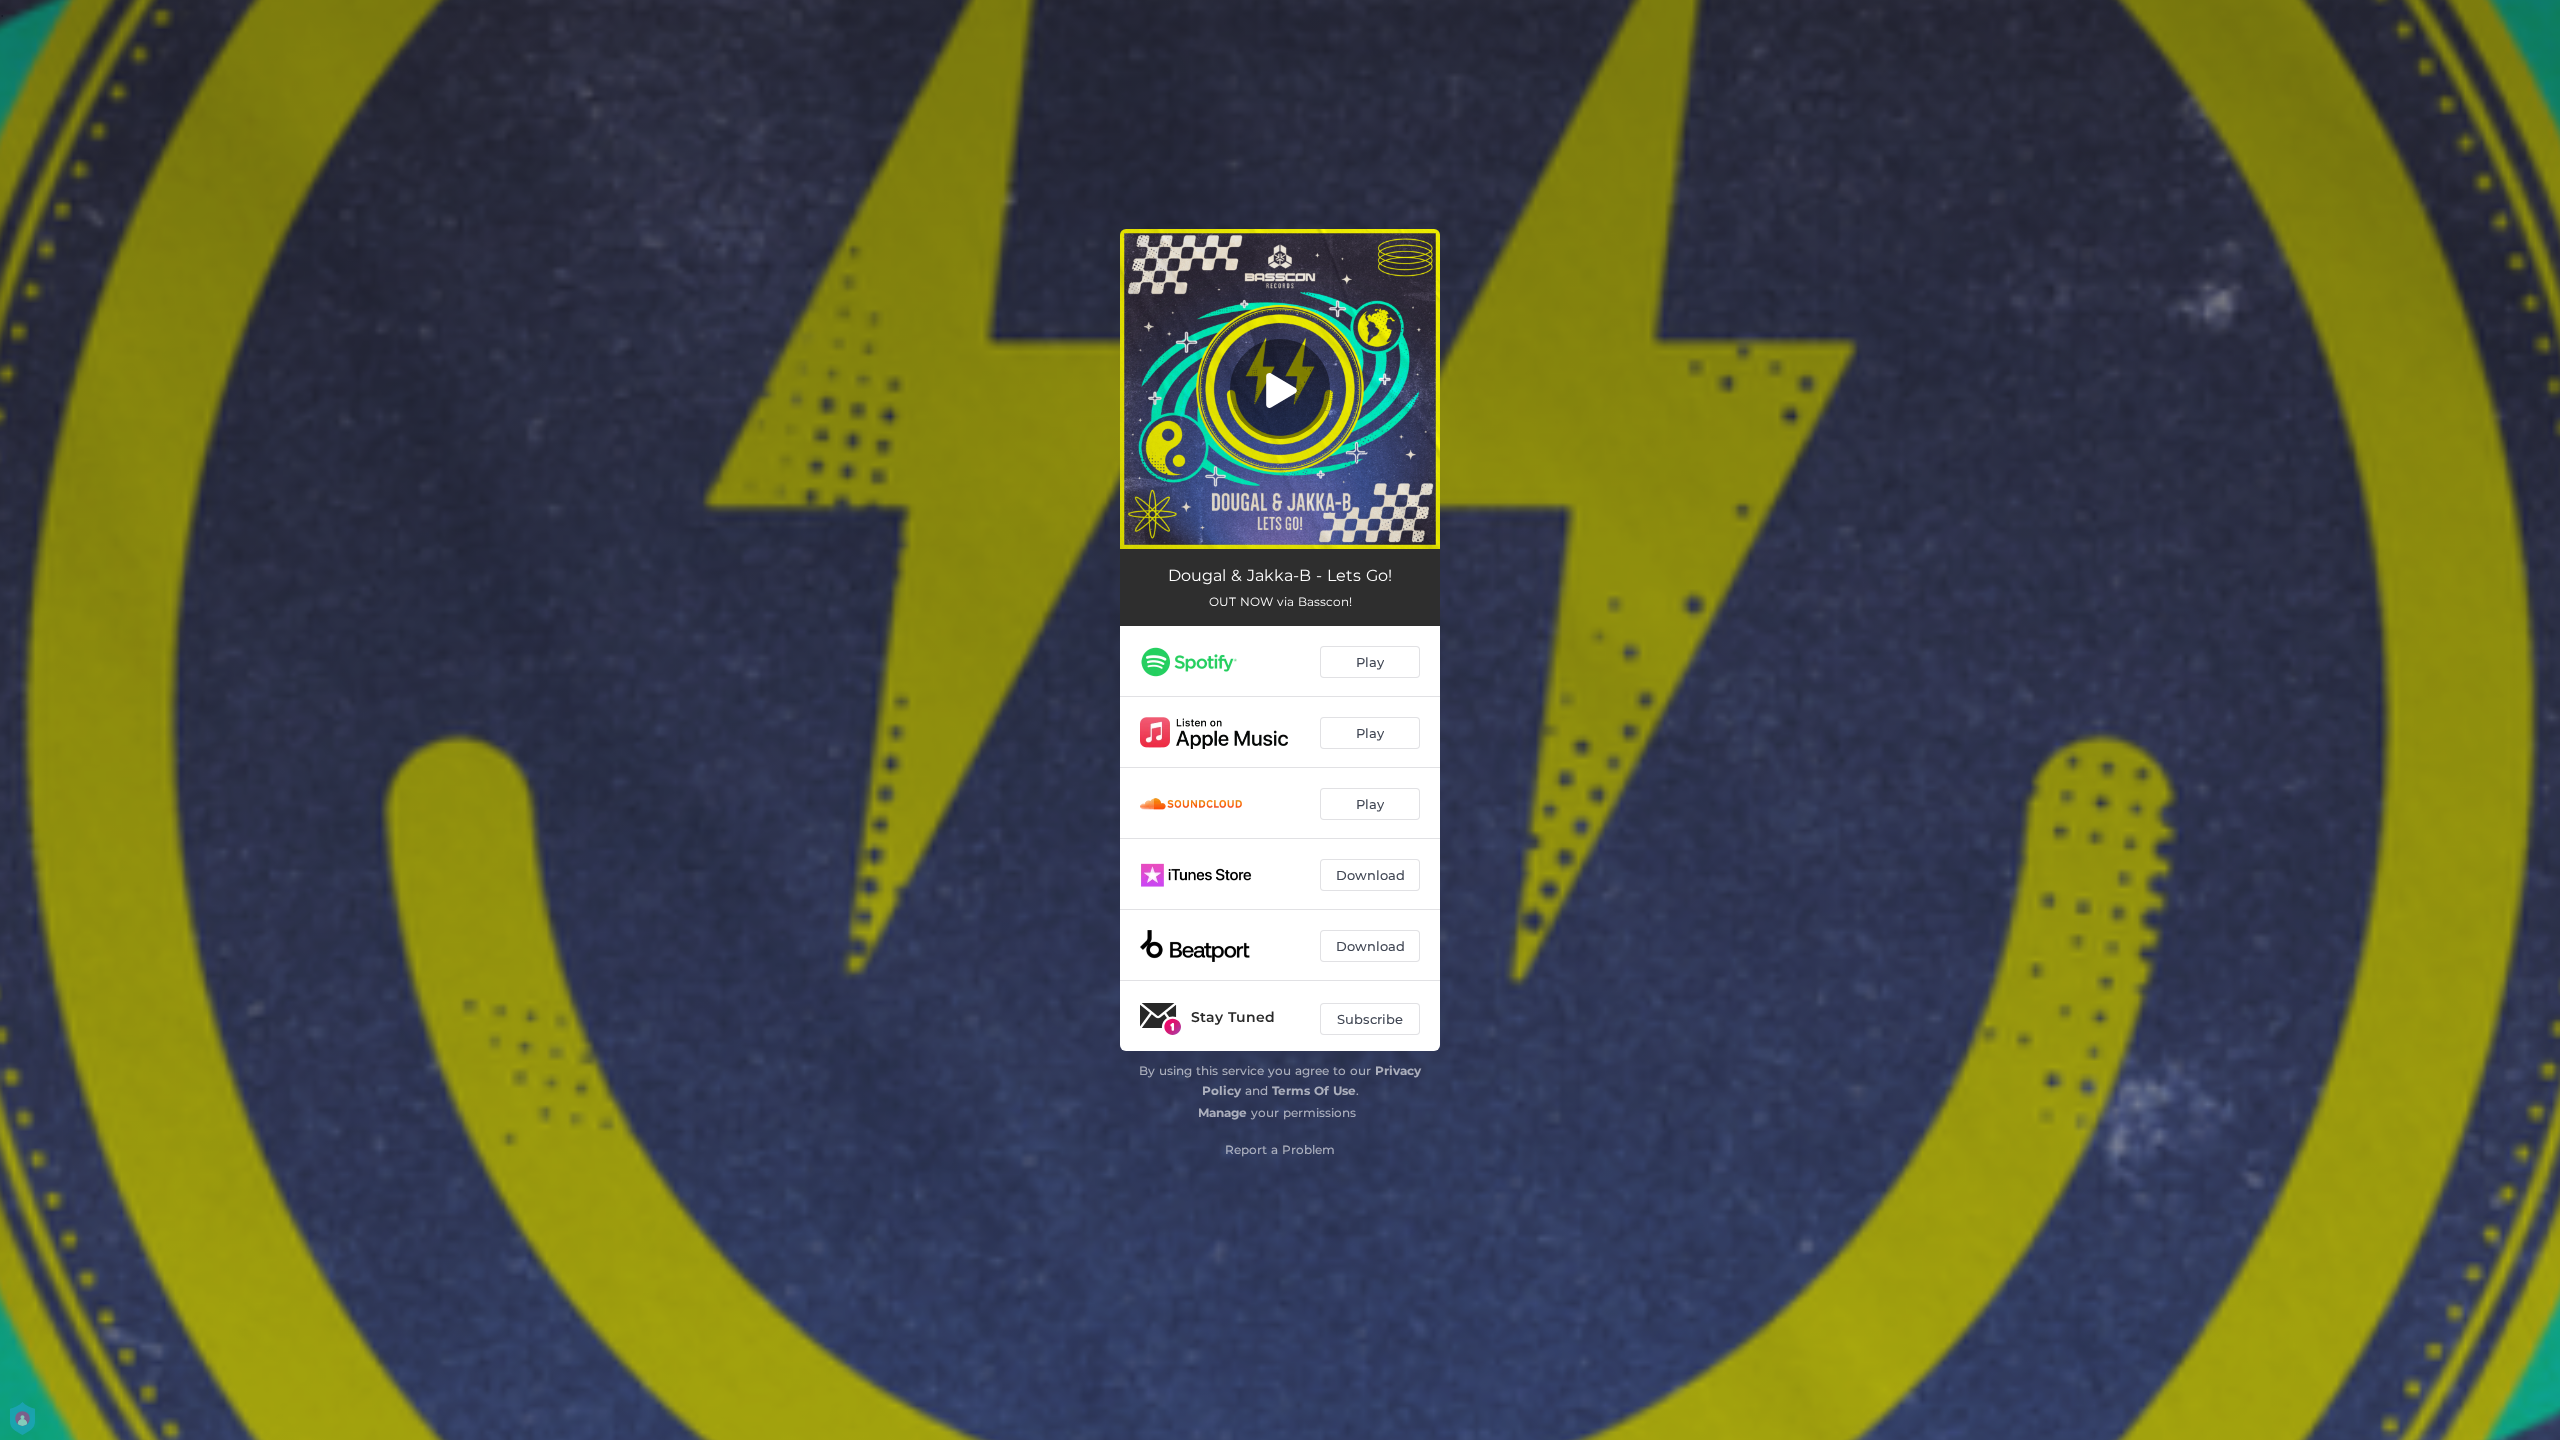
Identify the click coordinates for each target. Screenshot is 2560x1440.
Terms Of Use (1314, 1090)
